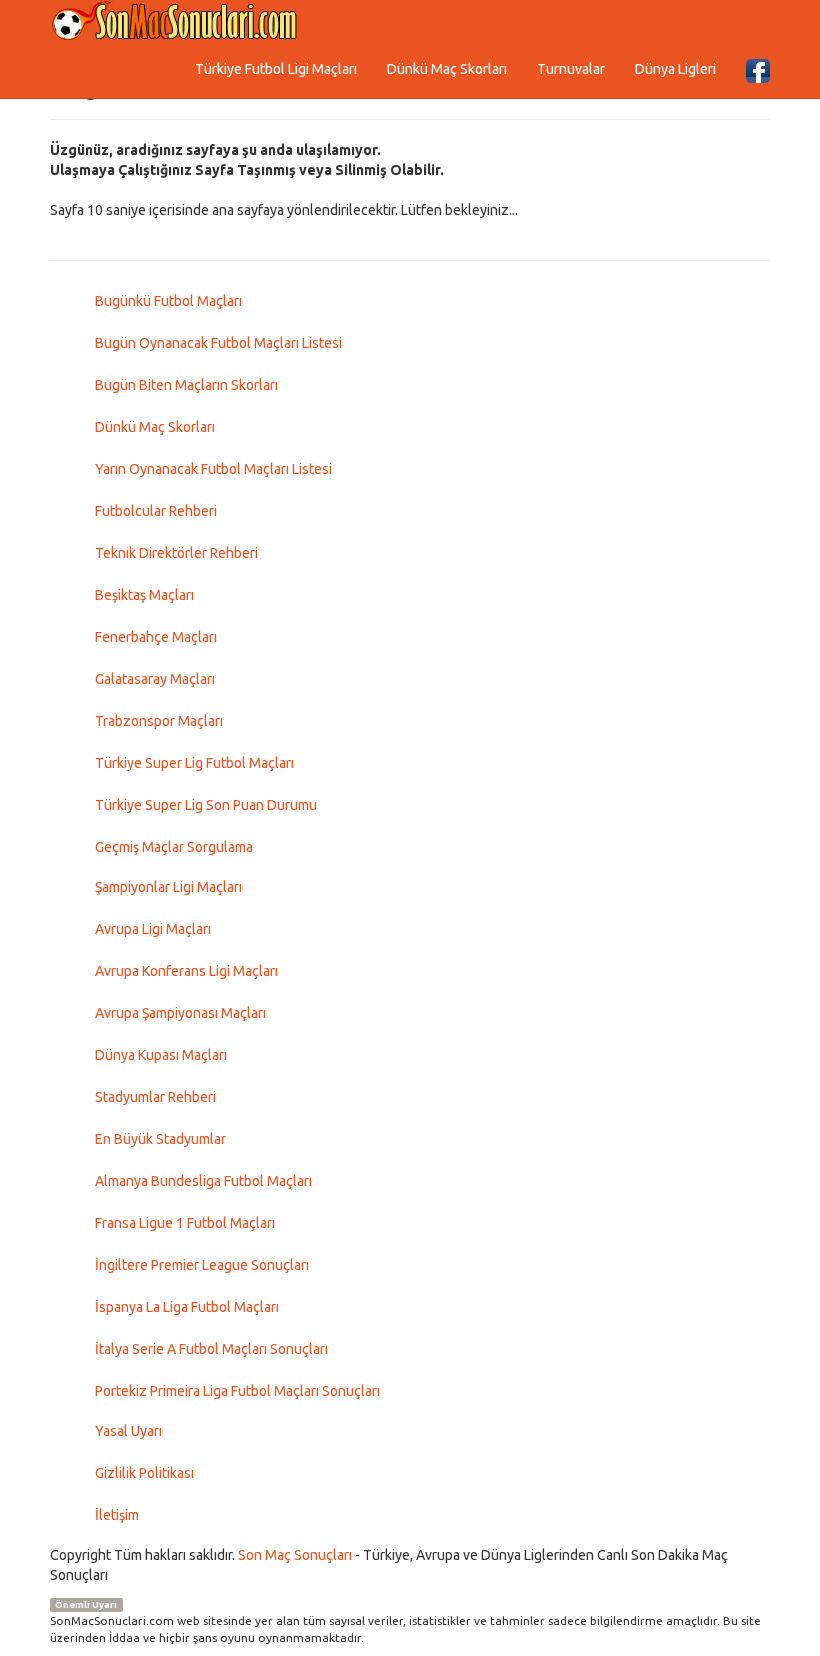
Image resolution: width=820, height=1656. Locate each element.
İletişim (117, 1515)
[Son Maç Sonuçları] (174, 22)
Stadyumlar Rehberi (155, 1097)
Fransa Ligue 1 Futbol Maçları (185, 1223)
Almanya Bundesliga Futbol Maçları (203, 1181)
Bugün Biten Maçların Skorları (186, 385)
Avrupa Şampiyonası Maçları (180, 1013)
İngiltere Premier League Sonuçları (202, 1265)
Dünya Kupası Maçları (161, 1055)
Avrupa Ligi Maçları (153, 929)
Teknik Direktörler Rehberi (176, 553)
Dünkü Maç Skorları (447, 69)
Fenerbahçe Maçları (156, 637)
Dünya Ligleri (675, 69)
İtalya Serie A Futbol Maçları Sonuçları (211, 1349)
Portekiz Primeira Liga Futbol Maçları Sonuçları (237, 1391)
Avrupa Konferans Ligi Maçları (186, 971)
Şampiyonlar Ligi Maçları (168, 887)
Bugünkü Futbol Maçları (168, 301)
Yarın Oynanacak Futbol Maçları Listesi (213, 469)
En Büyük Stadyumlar (160, 1139)
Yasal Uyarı (128, 1431)
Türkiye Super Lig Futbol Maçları (194, 763)
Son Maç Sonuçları (295, 1555)
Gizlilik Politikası (144, 1473)
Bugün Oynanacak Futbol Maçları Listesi (218, 343)
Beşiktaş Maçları (144, 595)
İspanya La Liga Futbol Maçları (187, 1307)
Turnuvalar (571, 69)
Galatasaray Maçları (155, 679)
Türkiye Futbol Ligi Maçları (276, 69)
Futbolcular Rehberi (156, 511)
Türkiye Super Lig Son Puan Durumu (206, 805)
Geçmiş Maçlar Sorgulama (174, 847)
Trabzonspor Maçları (159, 721)
